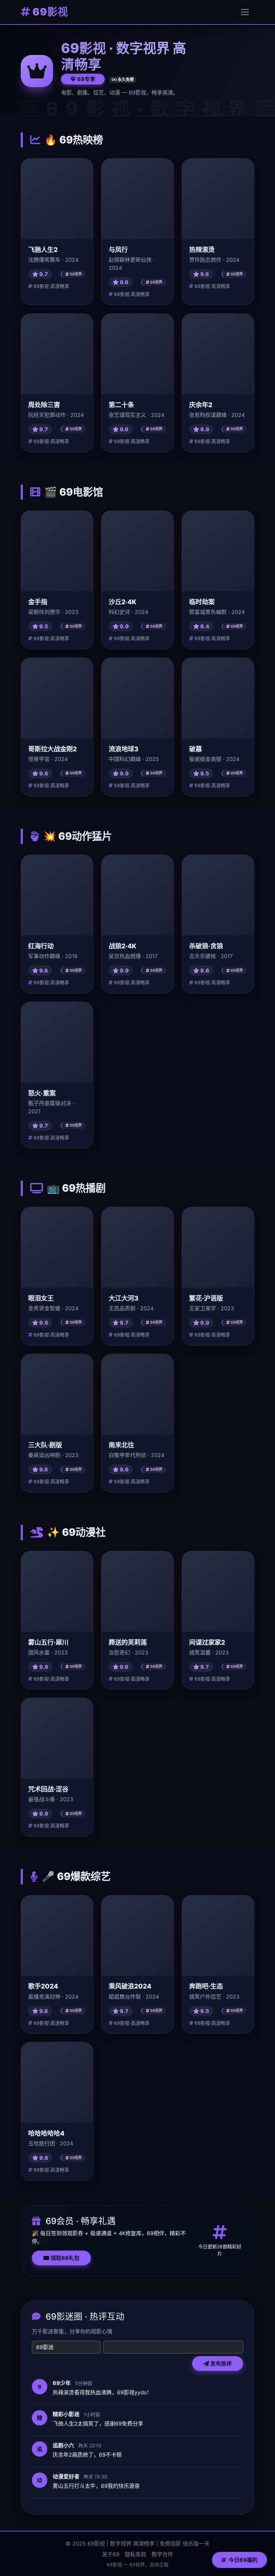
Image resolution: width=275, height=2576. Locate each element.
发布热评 (220, 2364)
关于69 (111, 2554)
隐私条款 (135, 2554)
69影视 (49, 12)
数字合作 (162, 2554)
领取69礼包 (64, 2258)
